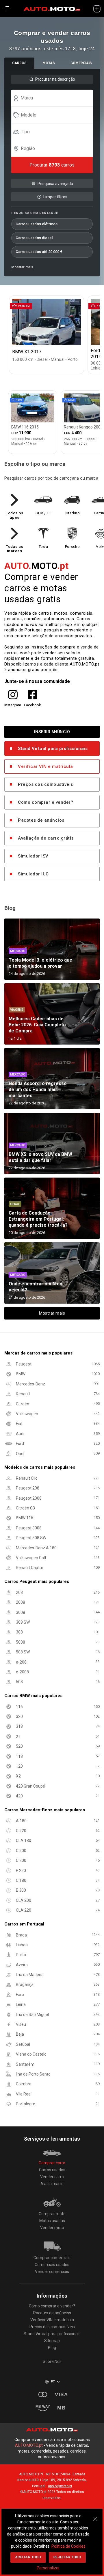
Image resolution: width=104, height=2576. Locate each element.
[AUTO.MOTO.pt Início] (52, 9)
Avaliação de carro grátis (46, 838)
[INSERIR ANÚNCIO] (97, 9)
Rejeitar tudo (67, 2557)
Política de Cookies (68, 2546)
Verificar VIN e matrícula (45, 766)
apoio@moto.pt (60, 2486)
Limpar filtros (55, 197)
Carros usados (52, 2170)
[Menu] (7, 9)
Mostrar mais (22, 267)
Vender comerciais (52, 2272)
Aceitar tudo (28, 2557)
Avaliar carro (52, 2184)
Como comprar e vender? (45, 802)
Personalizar (48, 2568)
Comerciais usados (52, 2265)
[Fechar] (95, 2516)
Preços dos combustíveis (45, 784)
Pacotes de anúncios (41, 820)
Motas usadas (52, 2221)
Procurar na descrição (55, 79)
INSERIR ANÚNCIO (52, 732)
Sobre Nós (52, 2361)
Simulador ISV (33, 856)
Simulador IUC (33, 874)
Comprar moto (52, 2214)
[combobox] (55, 98)
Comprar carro (52, 2163)
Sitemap (52, 2341)
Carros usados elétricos (37, 224)
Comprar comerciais (52, 2258)
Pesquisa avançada (55, 184)
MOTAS (49, 63)
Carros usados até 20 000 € (39, 252)
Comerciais (81, 63)
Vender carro (52, 2177)
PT (53, 2382)
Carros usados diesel (34, 238)
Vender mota (52, 2228)
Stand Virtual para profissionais (53, 749)
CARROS (19, 63)
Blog (52, 2348)
